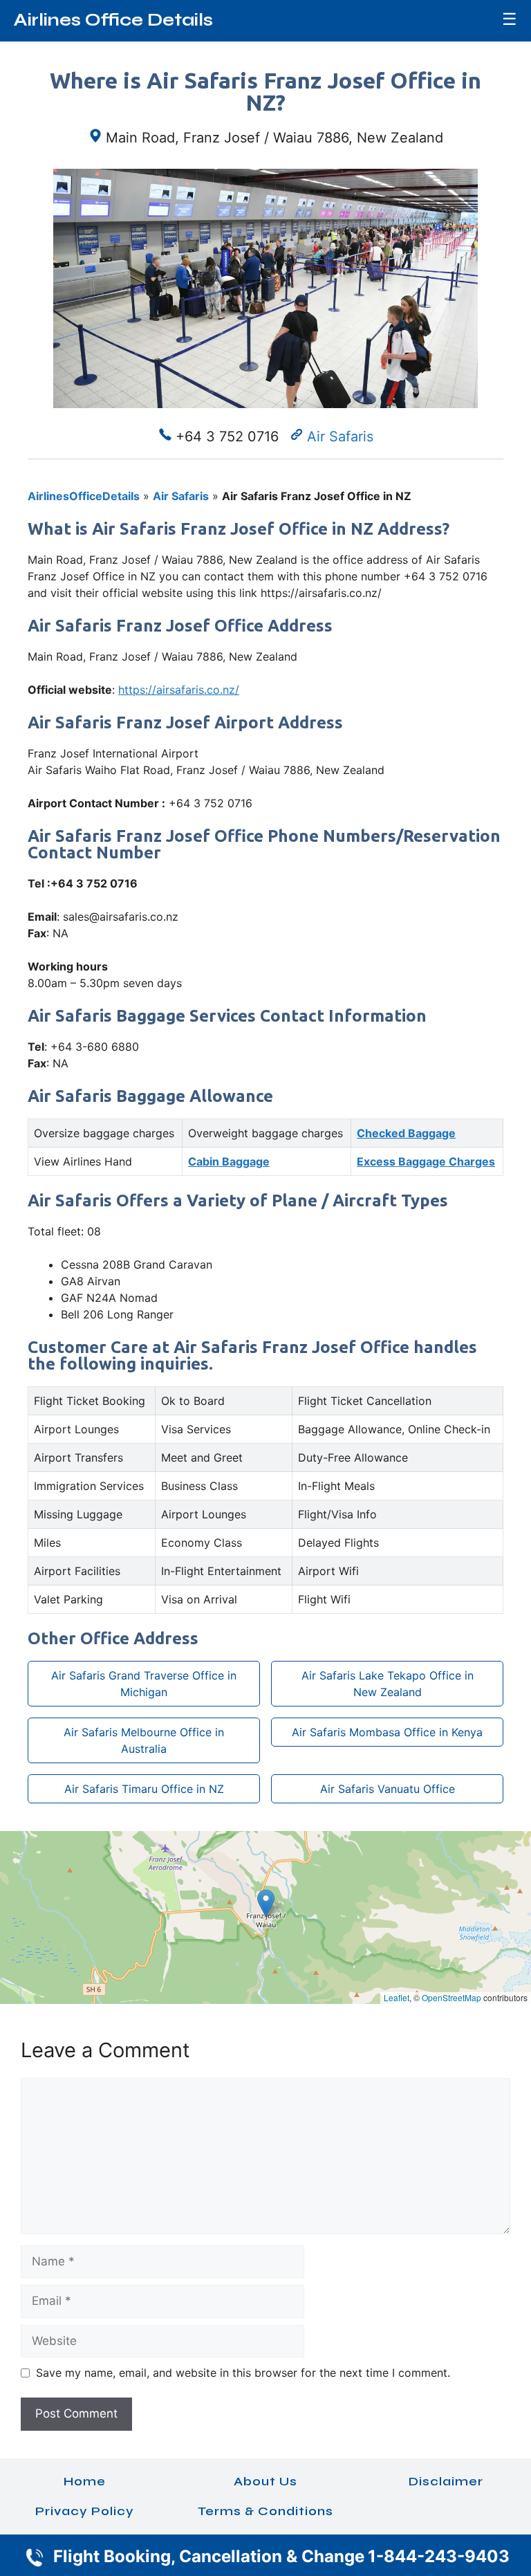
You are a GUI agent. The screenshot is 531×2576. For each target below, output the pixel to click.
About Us (265, 2481)
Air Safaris (340, 436)
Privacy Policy (85, 2511)
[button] (266, 1903)
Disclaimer (446, 2481)
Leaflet (397, 1997)
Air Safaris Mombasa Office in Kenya (387, 1732)
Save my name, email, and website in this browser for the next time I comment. (243, 2373)
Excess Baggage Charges (426, 1161)
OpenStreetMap (451, 1997)
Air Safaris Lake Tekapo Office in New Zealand (388, 1684)
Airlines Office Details (113, 20)
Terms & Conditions (265, 2511)
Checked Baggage (406, 1133)
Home (85, 2481)
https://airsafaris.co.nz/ (179, 690)
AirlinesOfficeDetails (84, 496)
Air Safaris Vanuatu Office (388, 1789)
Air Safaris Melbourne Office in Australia (144, 1740)
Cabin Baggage (229, 1161)
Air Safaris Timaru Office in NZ (144, 1789)
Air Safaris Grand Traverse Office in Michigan (144, 1684)
